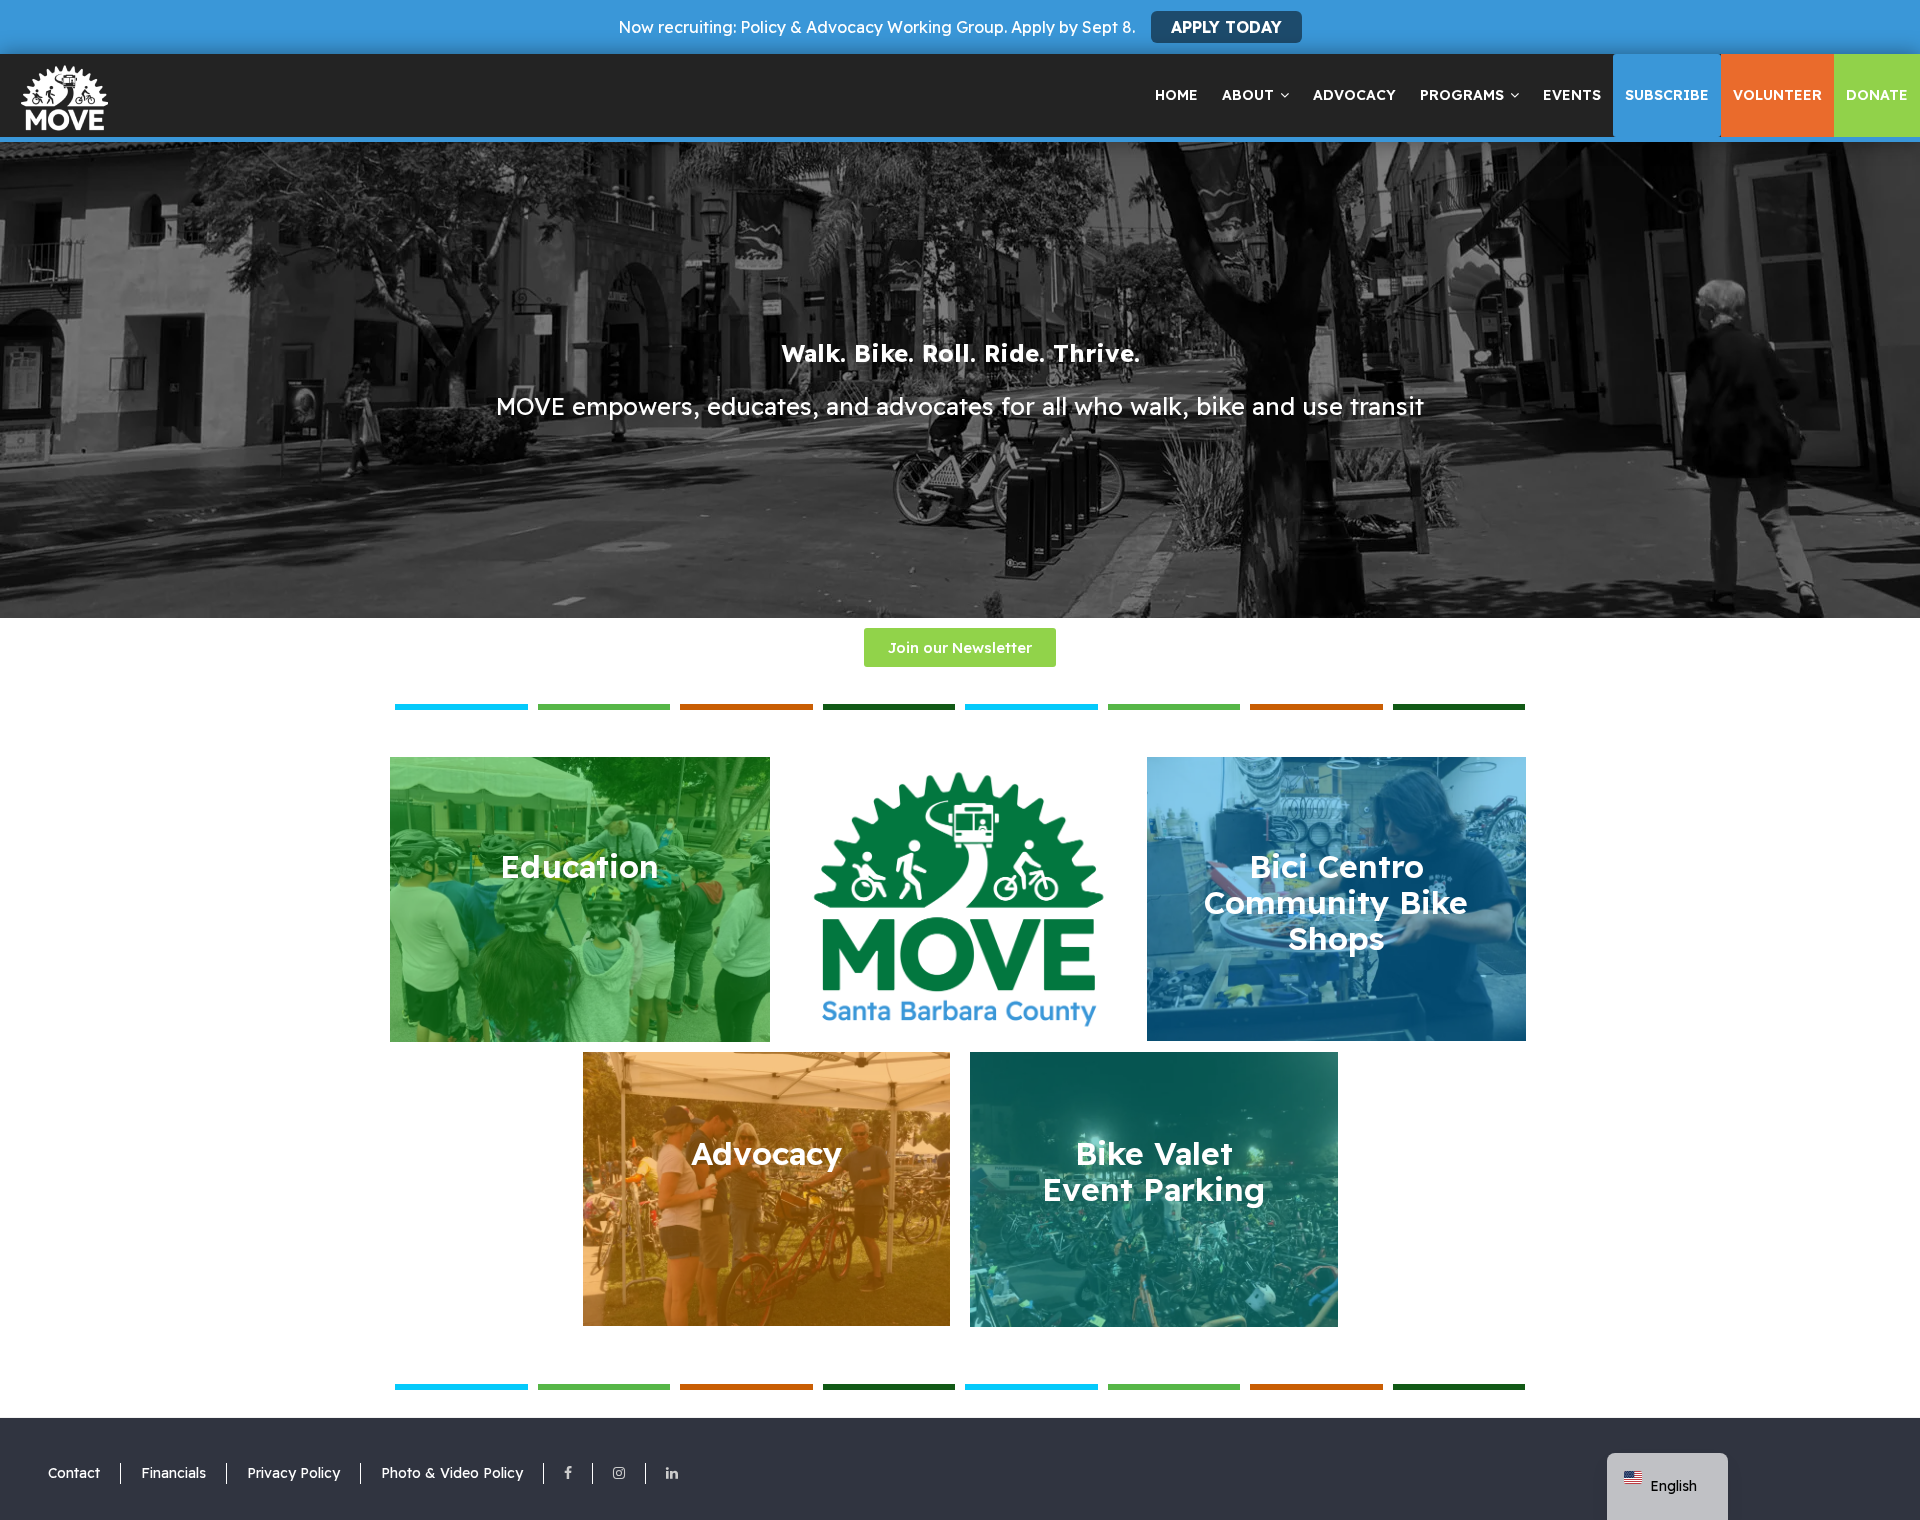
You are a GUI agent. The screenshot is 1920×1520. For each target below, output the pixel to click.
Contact (74, 1473)
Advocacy (1354, 95)
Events (1572, 95)
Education (579, 866)
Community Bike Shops (1336, 902)
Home (1176, 95)
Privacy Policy (293, 1473)
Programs (1462, 95)
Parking (1153, 1171)
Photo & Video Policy (452, 1473)
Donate (1877, 95)
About (1248, 95)
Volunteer (1777, 95)
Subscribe (1667, 95)
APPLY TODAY (1226, 27)
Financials (173, 1473)
